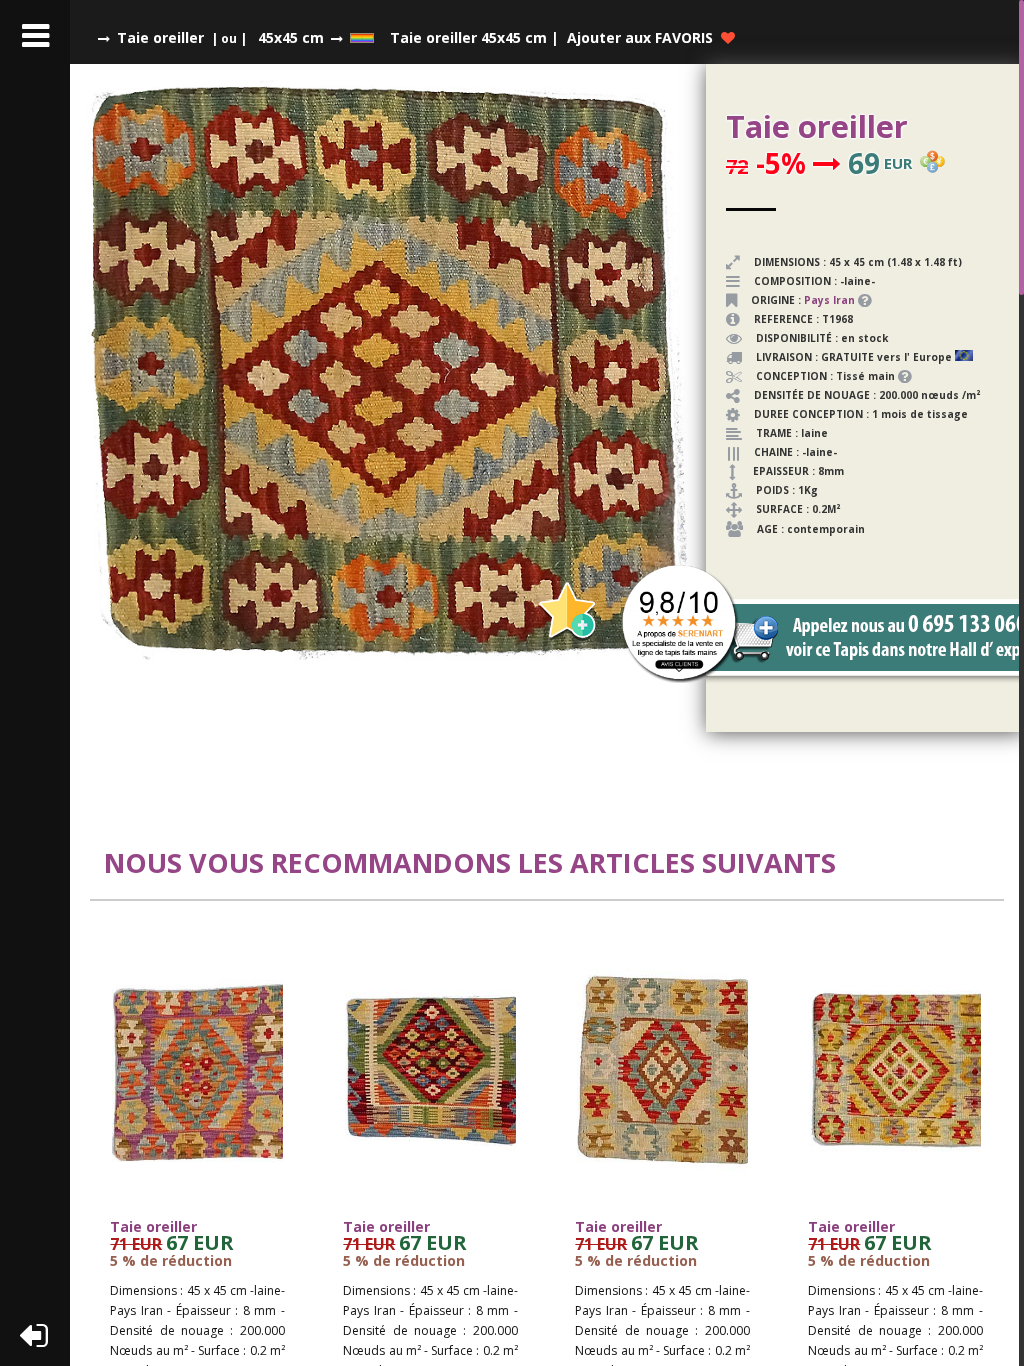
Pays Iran (829, 300)
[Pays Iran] (856, 300)
